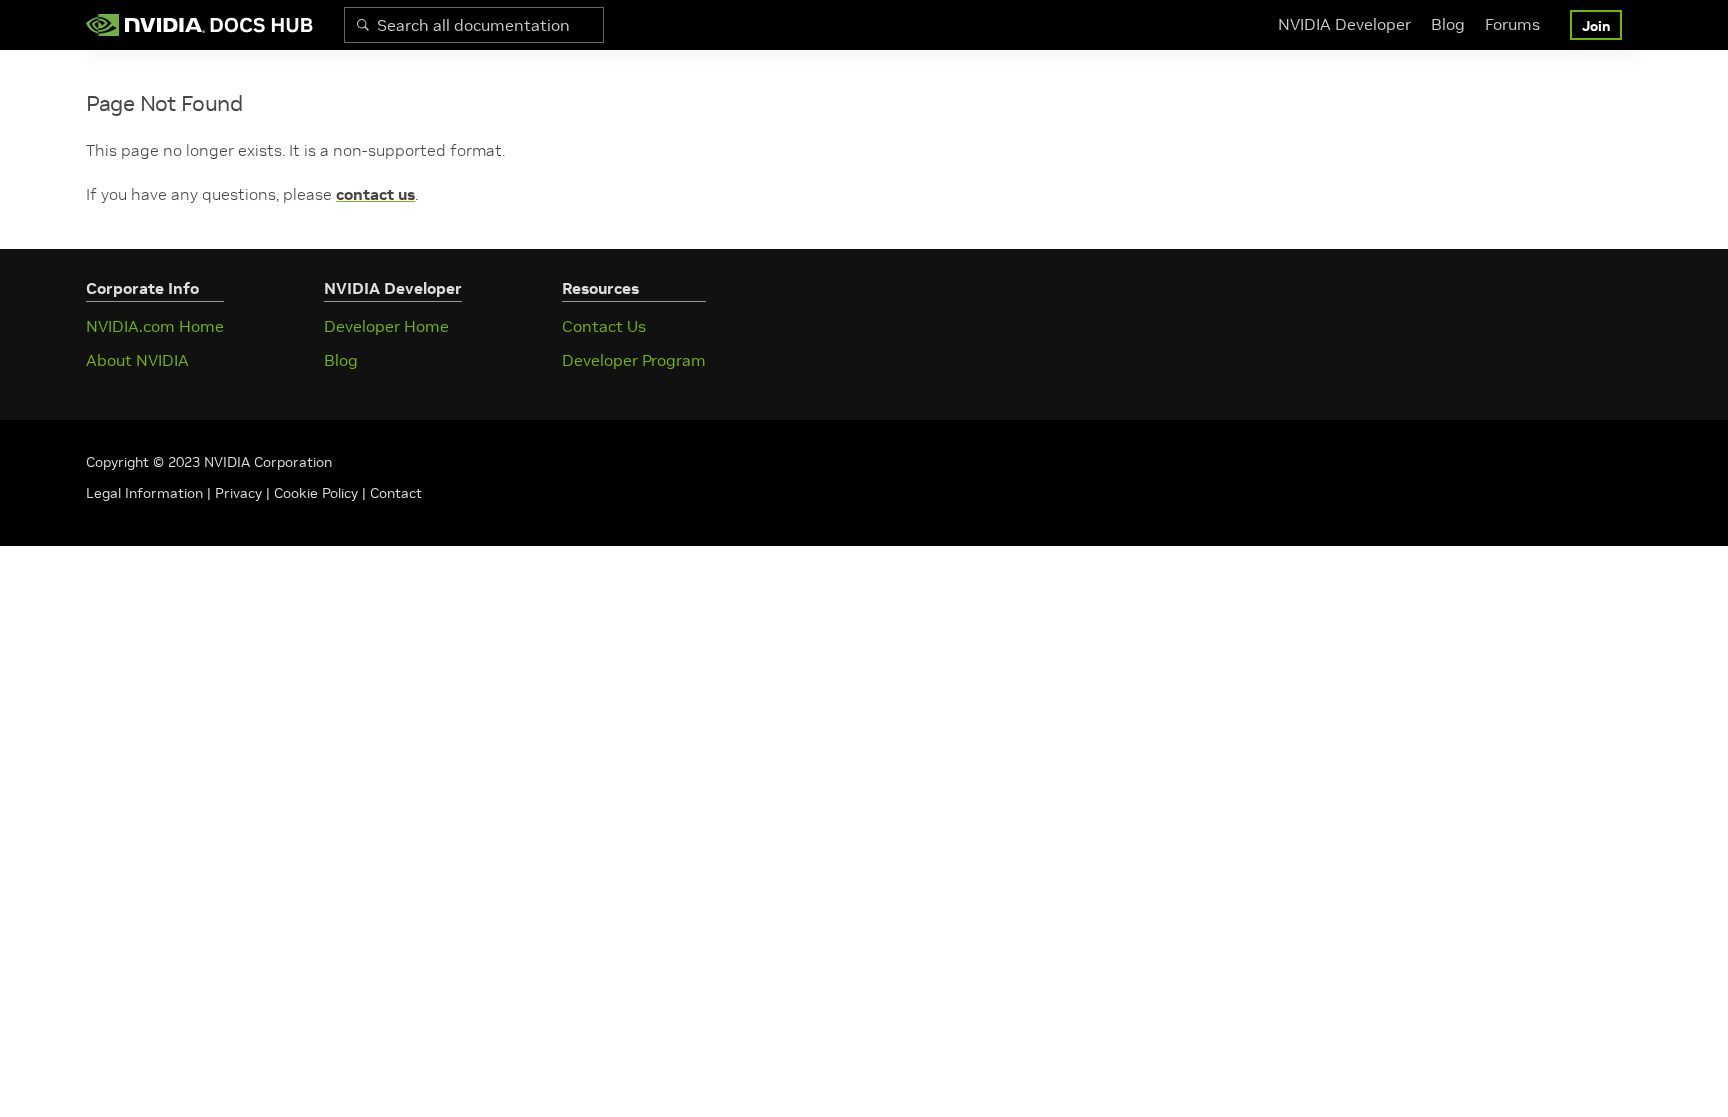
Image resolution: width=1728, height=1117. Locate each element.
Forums (1512, 24)
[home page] (200, 25)
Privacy (240, 493)
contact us (375, 194)
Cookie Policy (316, 493)
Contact (396, 493)
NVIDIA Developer (1344, 24)
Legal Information (144, 493)
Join (1596, 26)
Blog (1448, 24)
